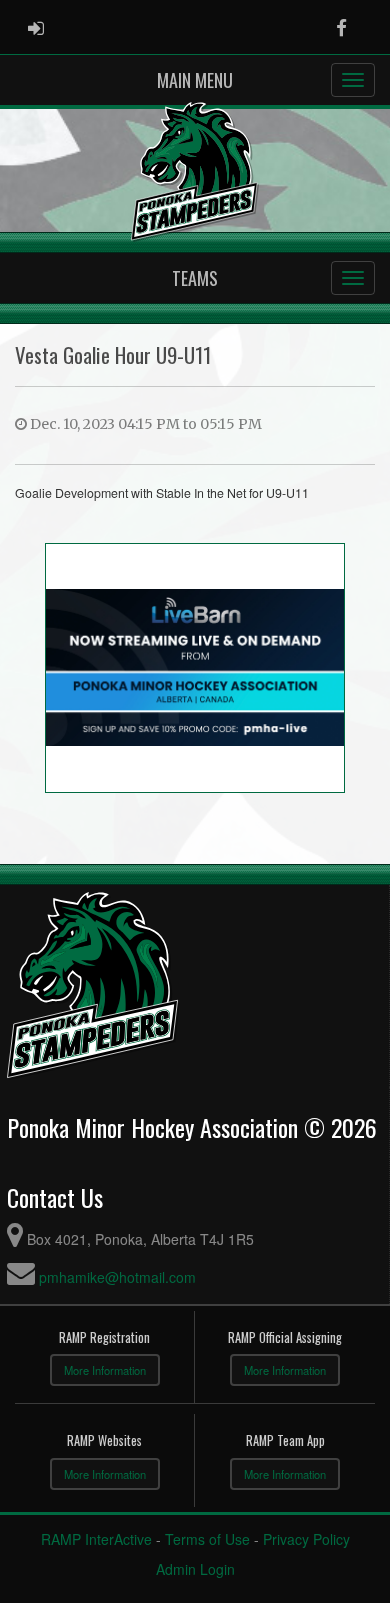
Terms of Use (207, 1539)
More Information (105, 1370)
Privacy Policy (306, 1539)
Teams (195, 278)
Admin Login (195, 1569)
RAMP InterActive (96, 1539)
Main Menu (195, 80)
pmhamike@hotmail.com (117, 1277)
